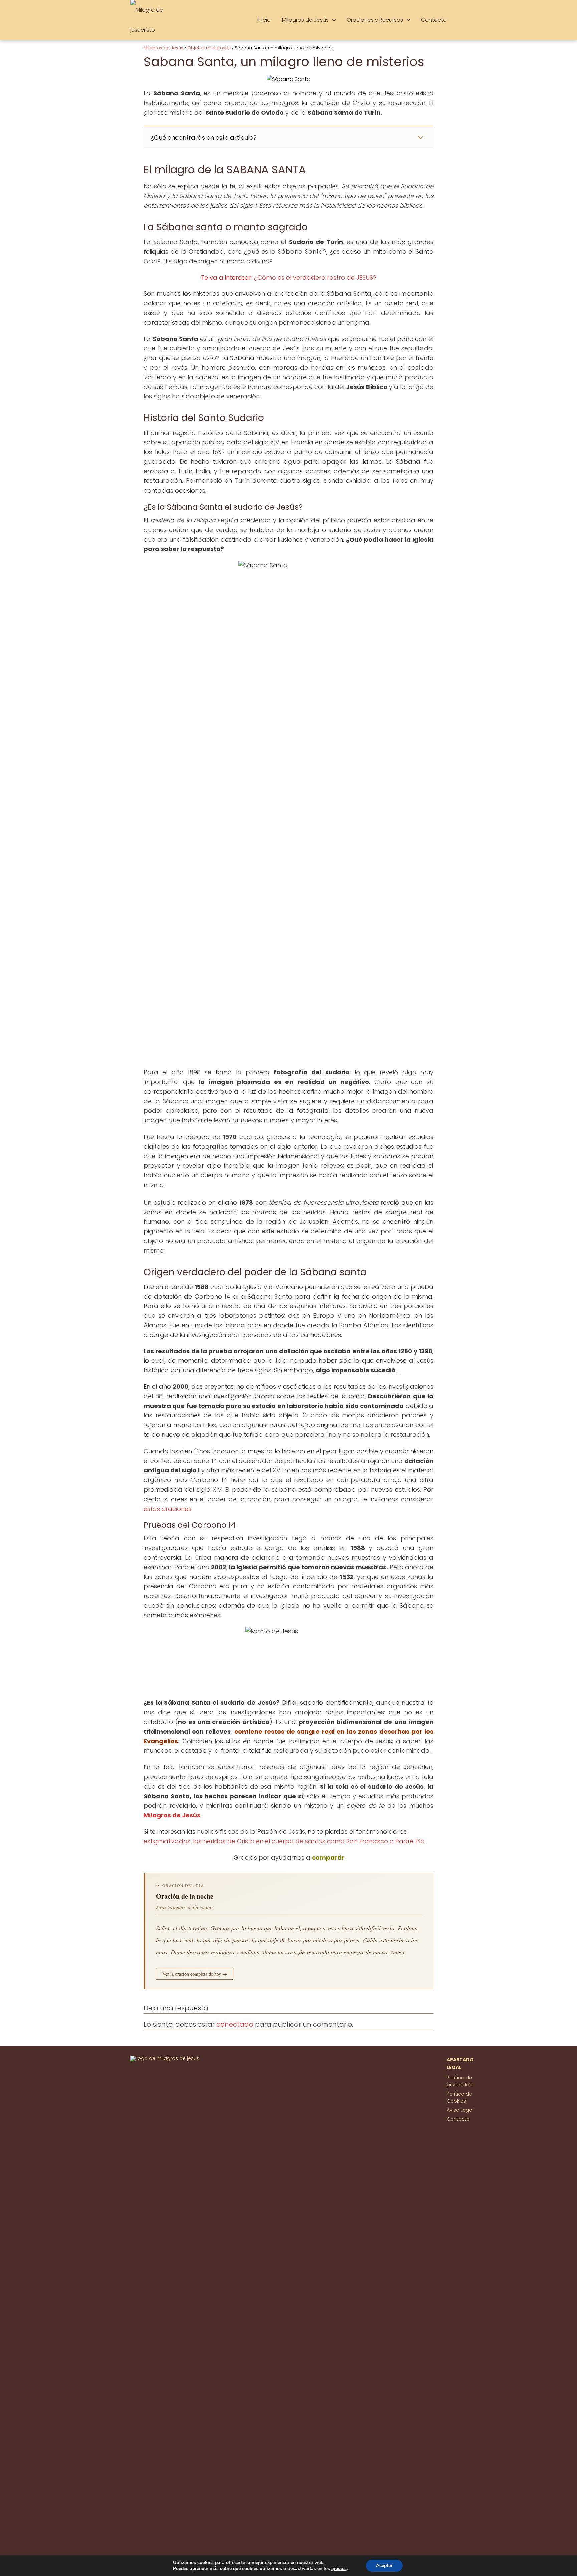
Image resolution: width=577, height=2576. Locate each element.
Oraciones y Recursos (375, 20)
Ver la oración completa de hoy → (195, 1974)
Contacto (434, 20)
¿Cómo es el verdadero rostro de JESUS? (315, 277)
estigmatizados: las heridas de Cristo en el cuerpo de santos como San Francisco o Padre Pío (284, 1841)
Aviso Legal (460, 2110)
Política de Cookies (459, 2097)
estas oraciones (167, 1509)
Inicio (264, 20)
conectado (235, 2024)
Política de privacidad (460, 2081)
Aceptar (384, 2565)
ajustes (339, 2569)
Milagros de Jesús (305, 20)
